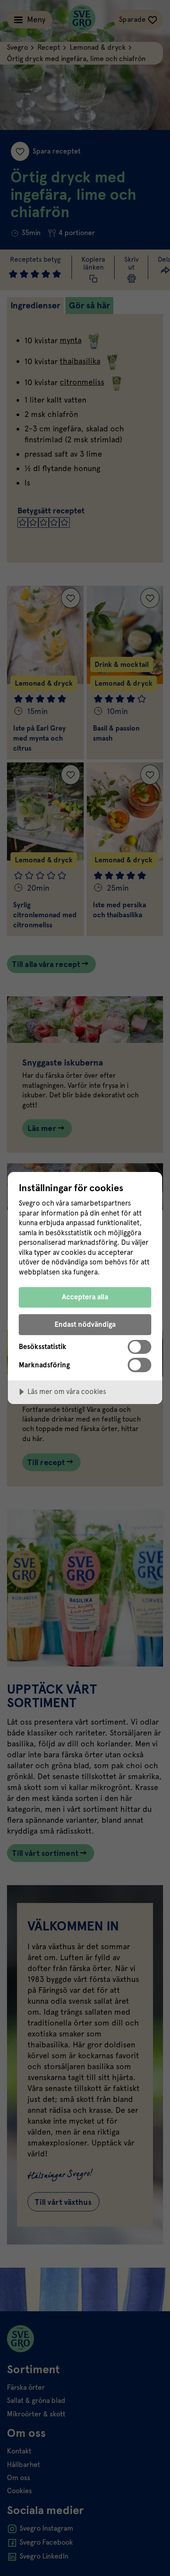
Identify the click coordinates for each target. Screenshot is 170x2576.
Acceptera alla (85, 1297)
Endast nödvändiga (85, 1324)
